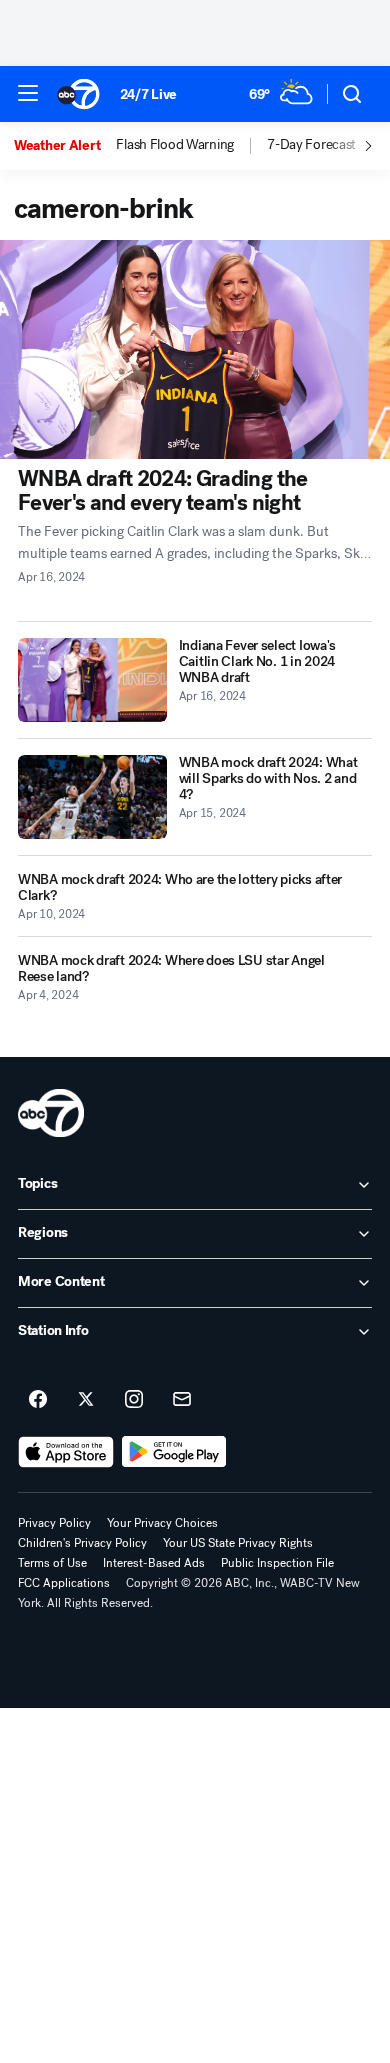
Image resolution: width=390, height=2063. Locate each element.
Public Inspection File (277, 1563)
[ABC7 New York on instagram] (134, 1400)
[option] (65, 146)
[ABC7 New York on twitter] (86, 1400)
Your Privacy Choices (162, 1523)
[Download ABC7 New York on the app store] (66, 1452)
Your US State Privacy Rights (238, 1543)
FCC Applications (64, 1583)
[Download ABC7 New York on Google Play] (174, 1452)
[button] (28, 93)
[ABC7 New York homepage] (78, 94)
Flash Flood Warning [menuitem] (175, 145)
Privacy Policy (54, 1523)
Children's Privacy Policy (82, 1543)
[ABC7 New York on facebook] (38, 1400)
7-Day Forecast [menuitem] (311, 145)
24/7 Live (148, 94)
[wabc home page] (51, 1113)
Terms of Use (52, 1563)
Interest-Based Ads (154, 1563)
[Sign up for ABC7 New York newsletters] (182, 1400)
